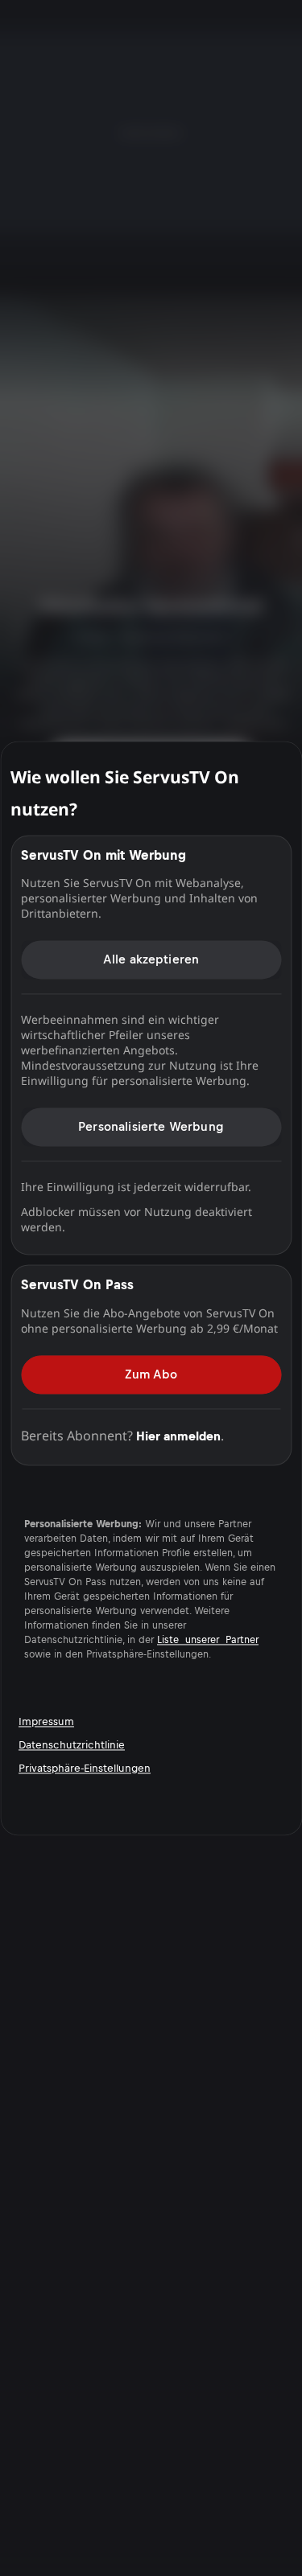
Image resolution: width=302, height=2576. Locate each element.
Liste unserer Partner (208, 1640)
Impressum (46, 1721)
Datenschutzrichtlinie (72, 1745)
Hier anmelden (178, 1436)
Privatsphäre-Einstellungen (85, 1768)
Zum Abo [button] (151, 1374)
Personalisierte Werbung (151, 1126)
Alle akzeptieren (151, 959)
